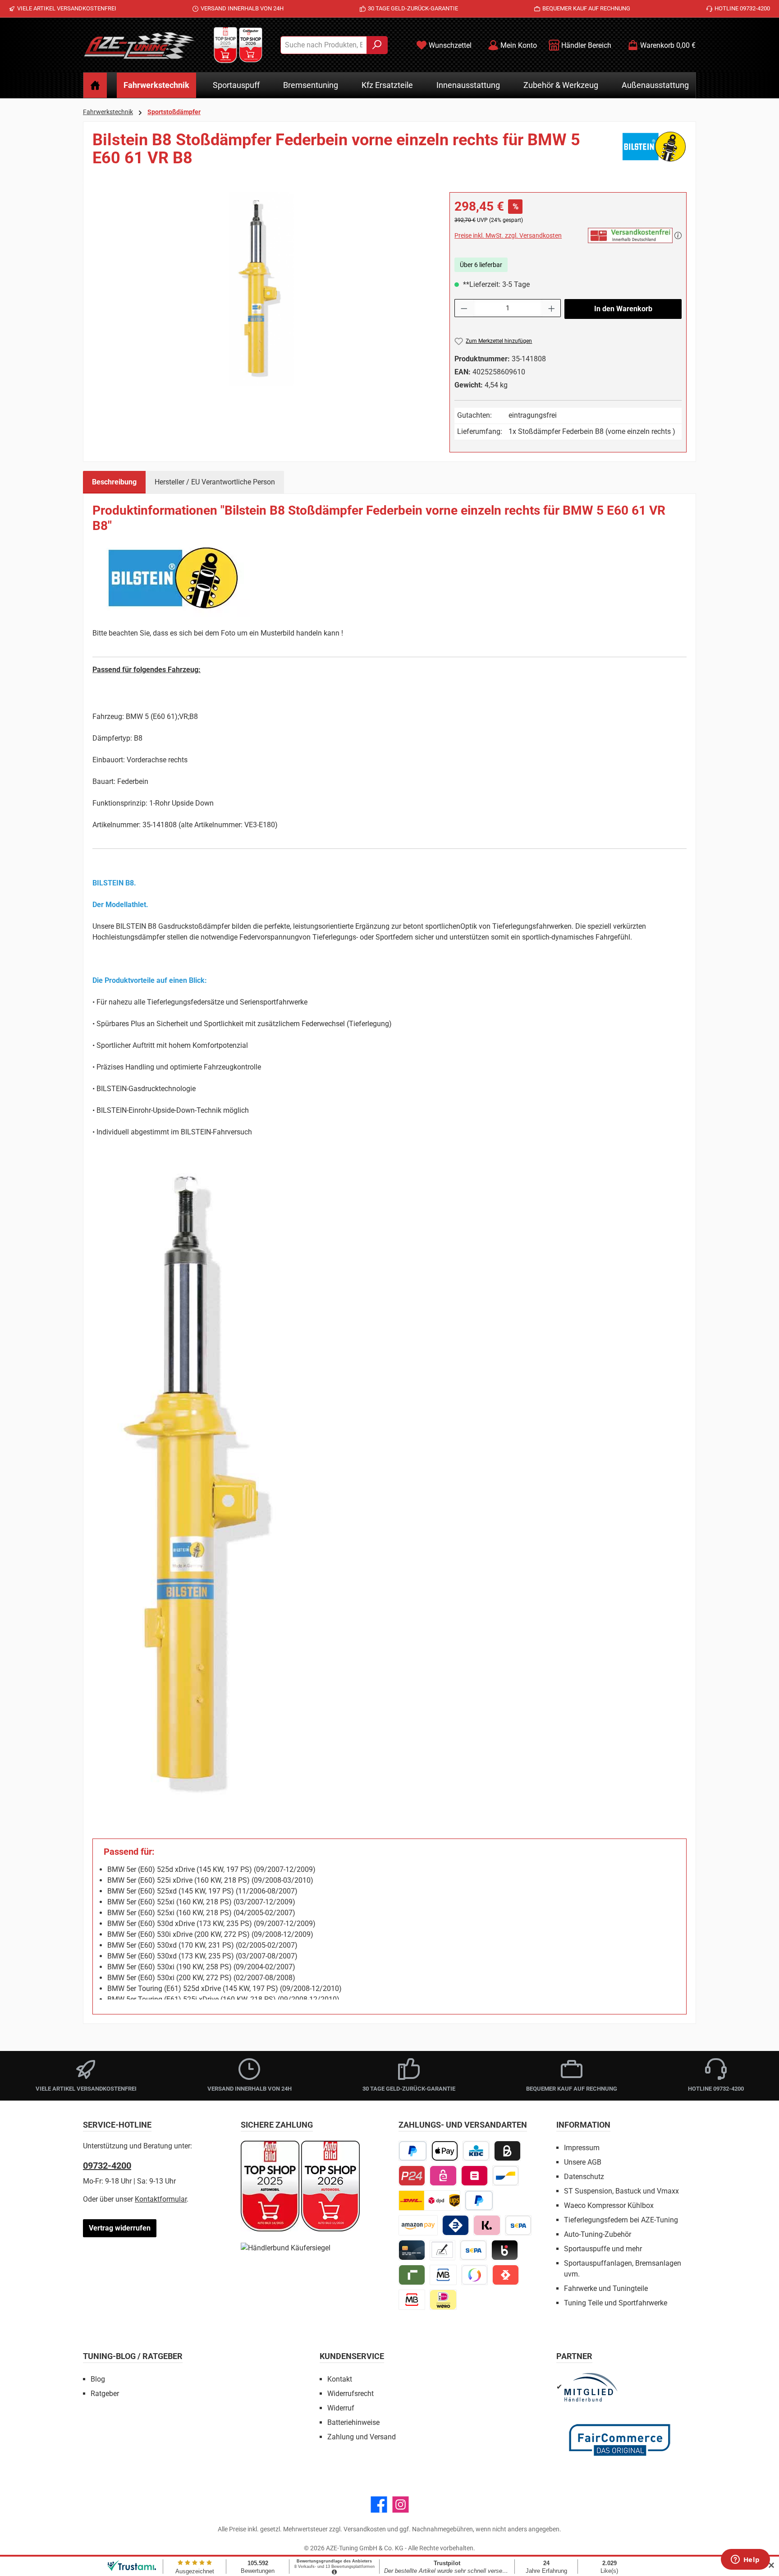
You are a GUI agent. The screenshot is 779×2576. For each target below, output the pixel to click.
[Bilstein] (654, 152)
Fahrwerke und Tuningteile (606, 2288)
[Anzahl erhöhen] (552, 308)
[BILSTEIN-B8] (262, 289)
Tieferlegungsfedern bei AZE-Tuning (621, 2220)
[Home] (95, 85)
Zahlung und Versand (362, 2437)
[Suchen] (377, 45)
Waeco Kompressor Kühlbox (609, 2205)
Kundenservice (352, 2356)
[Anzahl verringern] (464, 308)
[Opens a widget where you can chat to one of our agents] (745, 2560)
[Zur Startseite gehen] (139, 45)
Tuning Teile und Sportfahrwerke (616, 2303)
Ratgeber (105, 2394)
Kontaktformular (161, 2199)
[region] (262, 289)
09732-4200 (107, 2166)
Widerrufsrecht (351, 2394)
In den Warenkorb (623, 309)
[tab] (114, 482)
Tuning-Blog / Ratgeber (133, 2356)
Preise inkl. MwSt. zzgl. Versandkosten (508, 235)
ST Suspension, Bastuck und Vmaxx (621, 2191)
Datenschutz (584, 2177)
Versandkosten (365, 2529)
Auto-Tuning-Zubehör (598, 2234)
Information (583, 2125)
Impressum (582, 2148)
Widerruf (341, 2408)
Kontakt (340, 2379)
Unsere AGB (583, 2162)
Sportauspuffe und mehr (603, 2249)
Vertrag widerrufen (120, 2228)
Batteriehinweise (353, 2422)
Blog (98, 2379)
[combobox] (324, 45)
